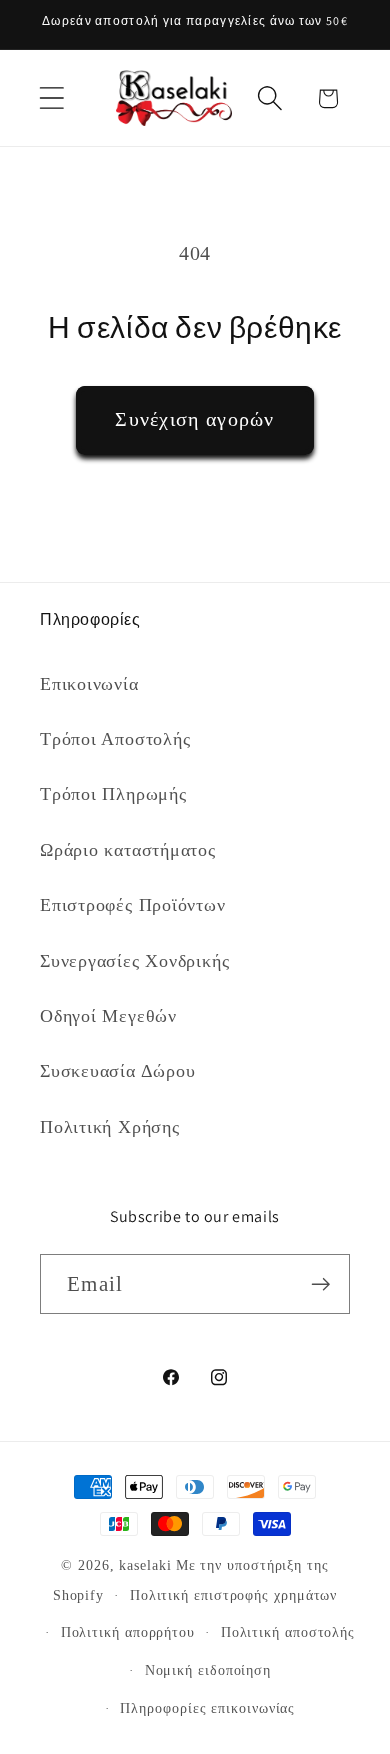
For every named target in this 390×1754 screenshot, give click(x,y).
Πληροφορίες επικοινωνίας (207, 1708)
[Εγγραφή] (320, 1284)
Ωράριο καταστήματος (128, 850)
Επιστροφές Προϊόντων (133, 905)
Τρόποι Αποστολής (115, 739)
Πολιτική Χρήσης (110, 1127)
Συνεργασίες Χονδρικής (134, 961)
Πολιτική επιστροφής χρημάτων (233, 1595)
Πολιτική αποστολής (288, 1632)
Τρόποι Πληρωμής (113, 794)
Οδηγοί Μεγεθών (108, 1016)
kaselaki (145, 1565)
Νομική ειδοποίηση (208, 1670)
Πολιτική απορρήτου (128, 1632)
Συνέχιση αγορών (195, 419)
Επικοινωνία (89, 684)
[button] (51, 98)
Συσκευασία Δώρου (117, 1071)
